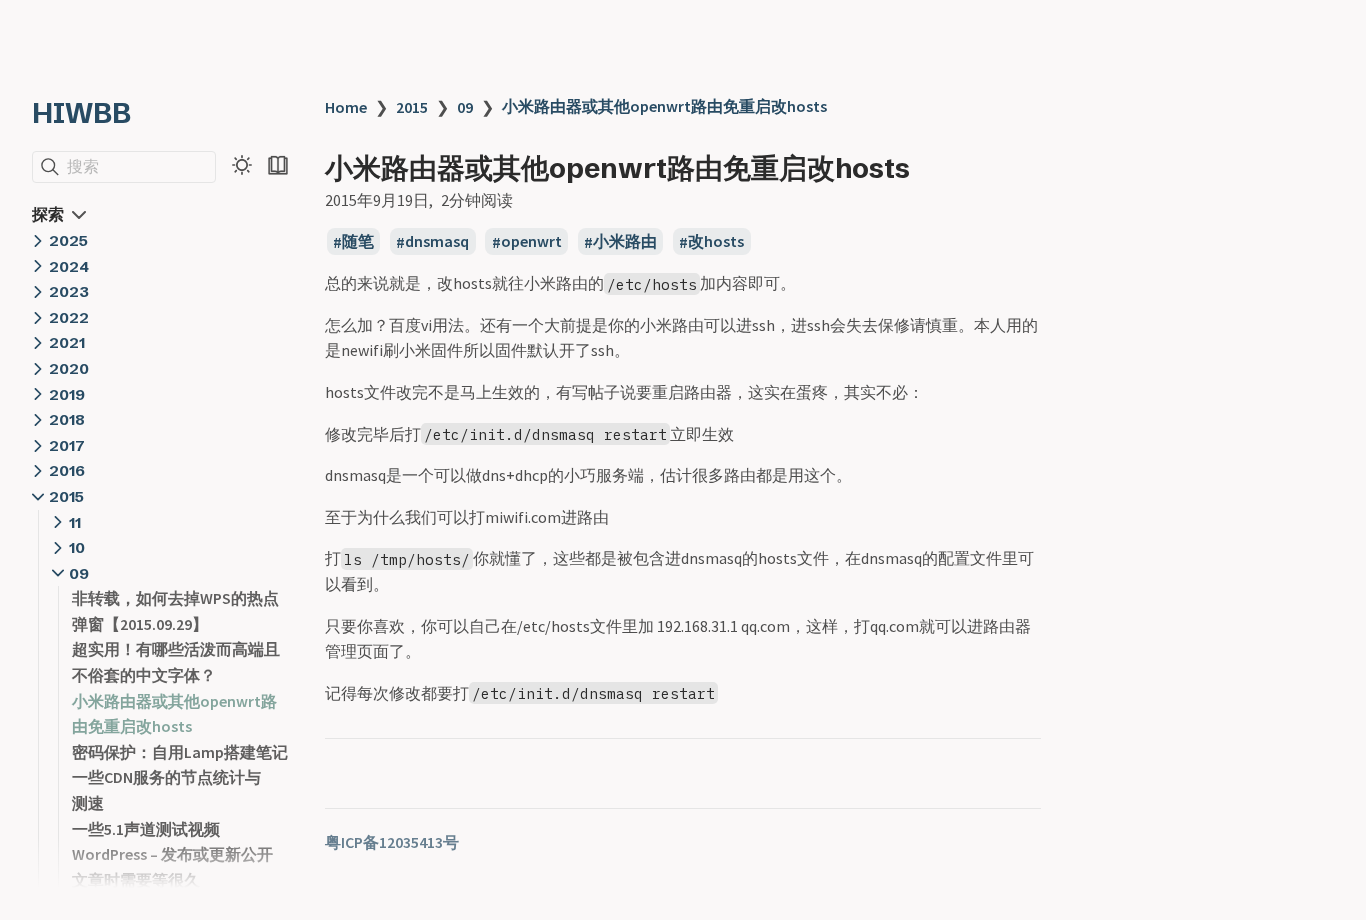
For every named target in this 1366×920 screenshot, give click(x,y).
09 (79, 573)
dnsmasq (437, 242)
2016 (67, 470)
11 (75, 522)
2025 (68, 240)
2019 (67, 394)
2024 (69, 266)
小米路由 (625, 242)
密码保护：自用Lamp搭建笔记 (180, 752)
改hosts (716, 242)
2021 (67, 342)
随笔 (358, 242)
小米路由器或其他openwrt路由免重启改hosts (664, 106)
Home (346, 107)
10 (77, 547)
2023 (69, 291)
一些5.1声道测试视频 (146, 829)
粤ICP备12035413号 (392, 842)
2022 (69, 317)
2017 (67, 445)
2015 (66, 496)
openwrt (531, 242)
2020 (69, 368)
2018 (67, 419)
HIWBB (81, 113)
